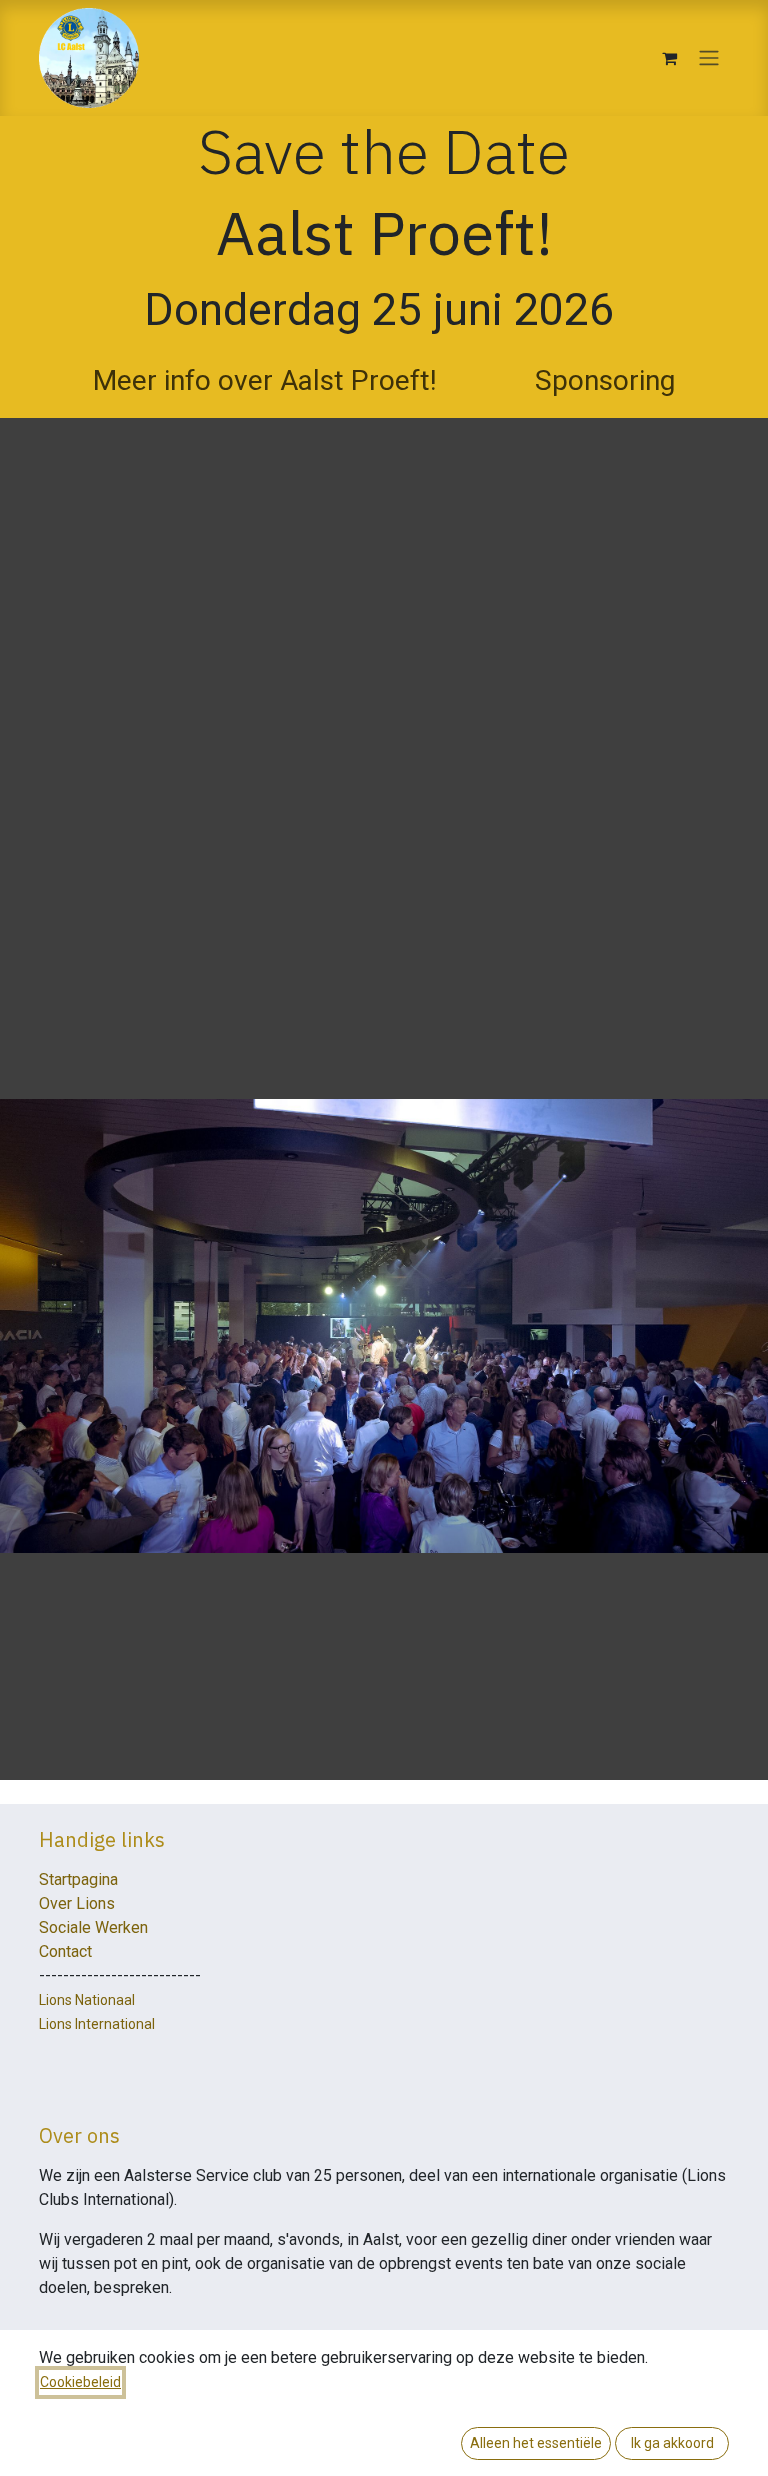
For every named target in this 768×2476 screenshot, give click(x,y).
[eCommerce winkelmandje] (669, 58)
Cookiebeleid (80, 2382)
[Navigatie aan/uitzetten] (709, 58)
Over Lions (77, 1903)
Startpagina (78, 1879)
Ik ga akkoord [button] (672, 2443)
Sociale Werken (93, 1927)
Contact (65, 1951)
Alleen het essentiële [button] (536, 2443)
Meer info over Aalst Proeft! (265, 380)
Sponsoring (605, 380)
